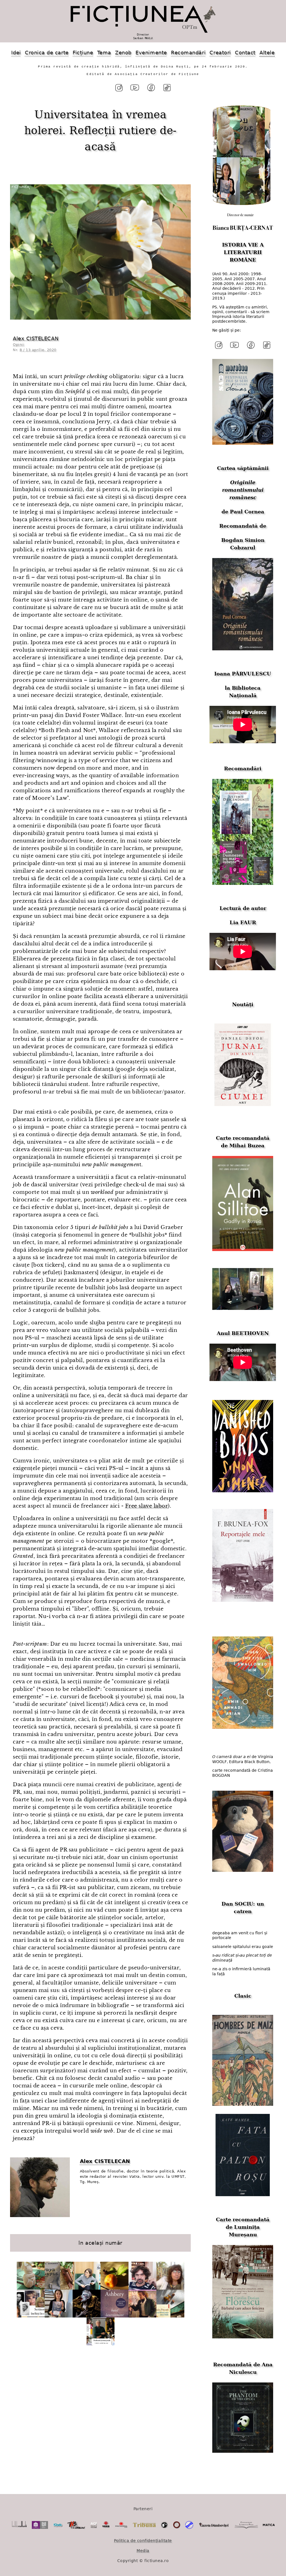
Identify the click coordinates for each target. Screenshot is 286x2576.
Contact (245, 53)
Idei (16, 53)
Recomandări (188, 53)
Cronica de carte (47, 53)
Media (143, 2551)
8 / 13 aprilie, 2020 (38, 350)
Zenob (123, 53)
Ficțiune (83, 53)
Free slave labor (147, 1506)
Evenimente (151, 53)
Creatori (220, 53)
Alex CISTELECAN (36, 338)
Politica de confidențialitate (143, 2541)
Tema (104, 53)
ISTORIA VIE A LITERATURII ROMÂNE (243, 252)
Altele (267, 53)
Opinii (19, 345)
